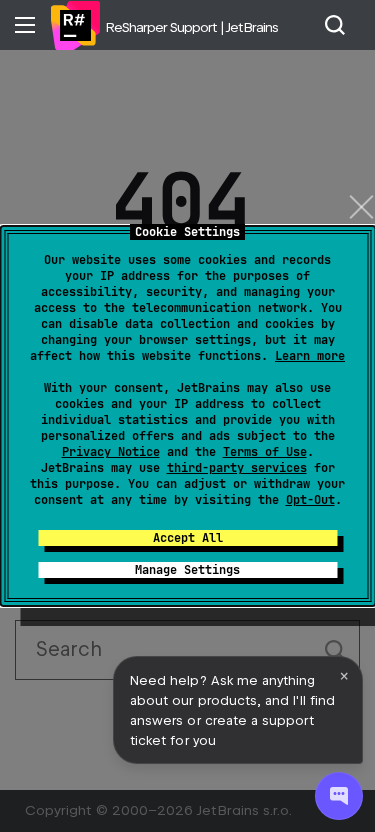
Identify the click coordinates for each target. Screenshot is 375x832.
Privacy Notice (111, 452)
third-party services (237, 468)
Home (75, 25)
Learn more (310, 356)
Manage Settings (187, 570)
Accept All (188, 538)
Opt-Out (310, 500)
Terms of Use (265, 452)
